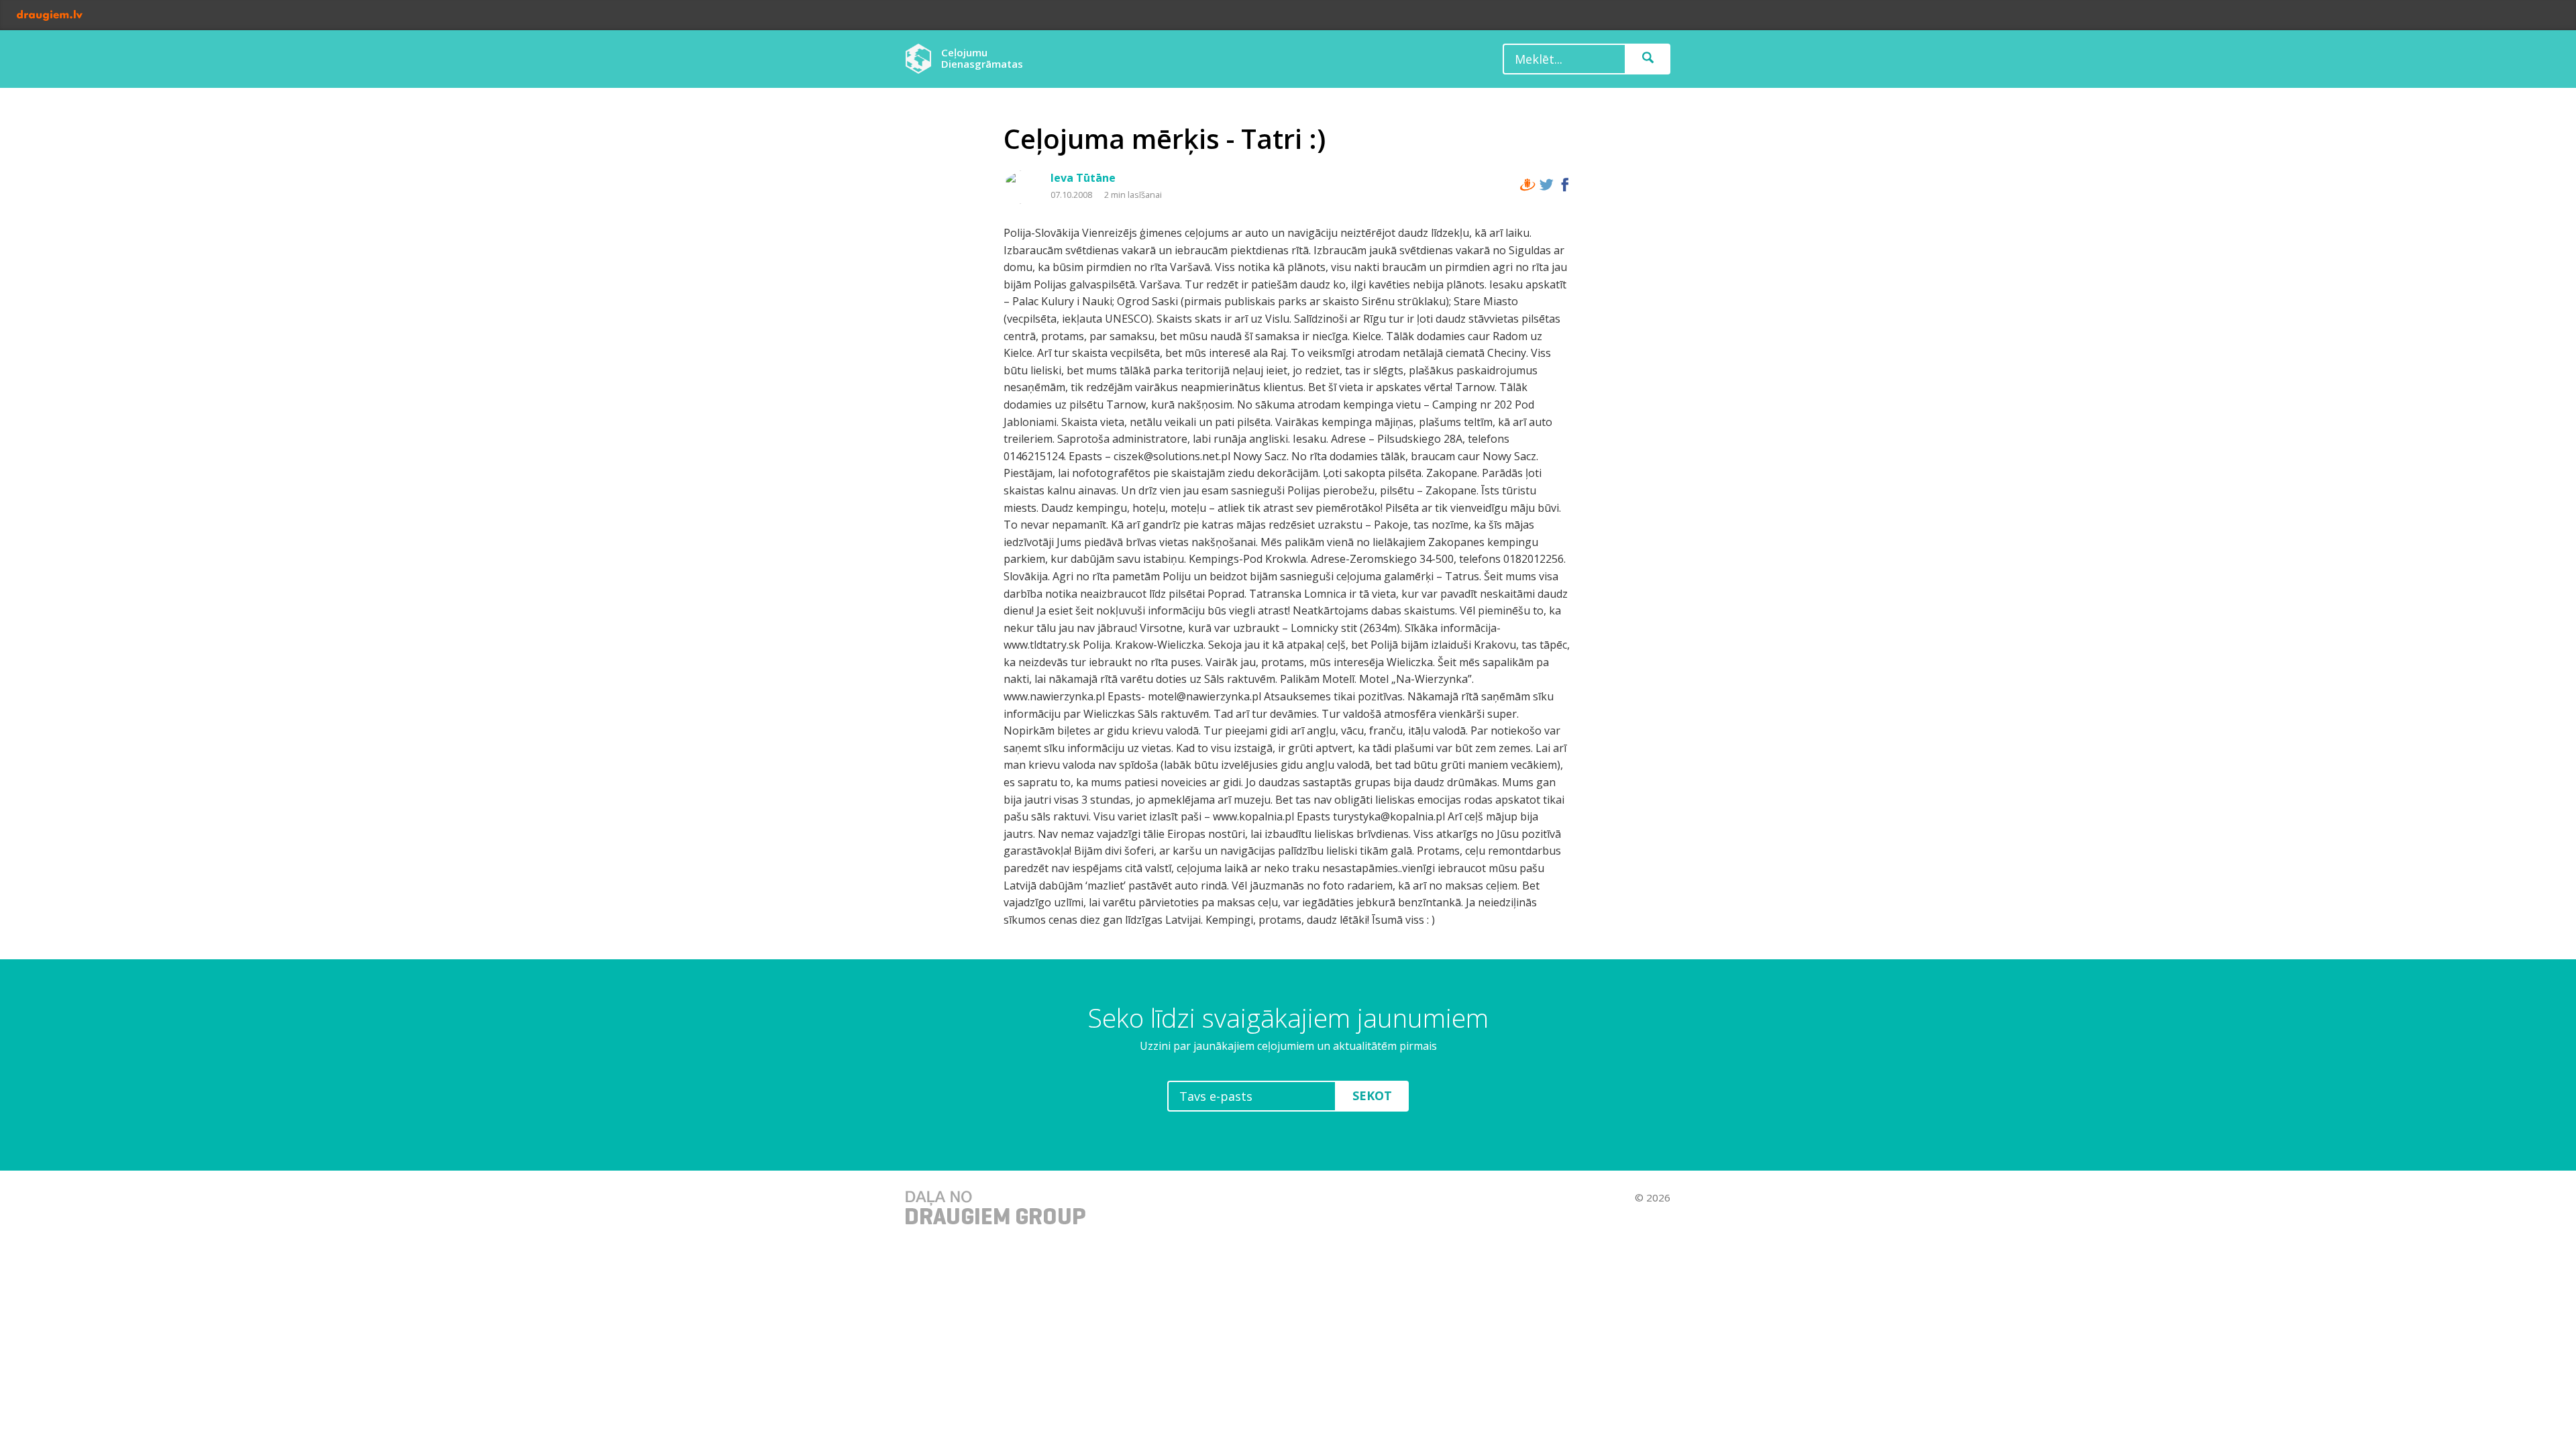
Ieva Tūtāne (1083, 178)
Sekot (1372, 1095)
